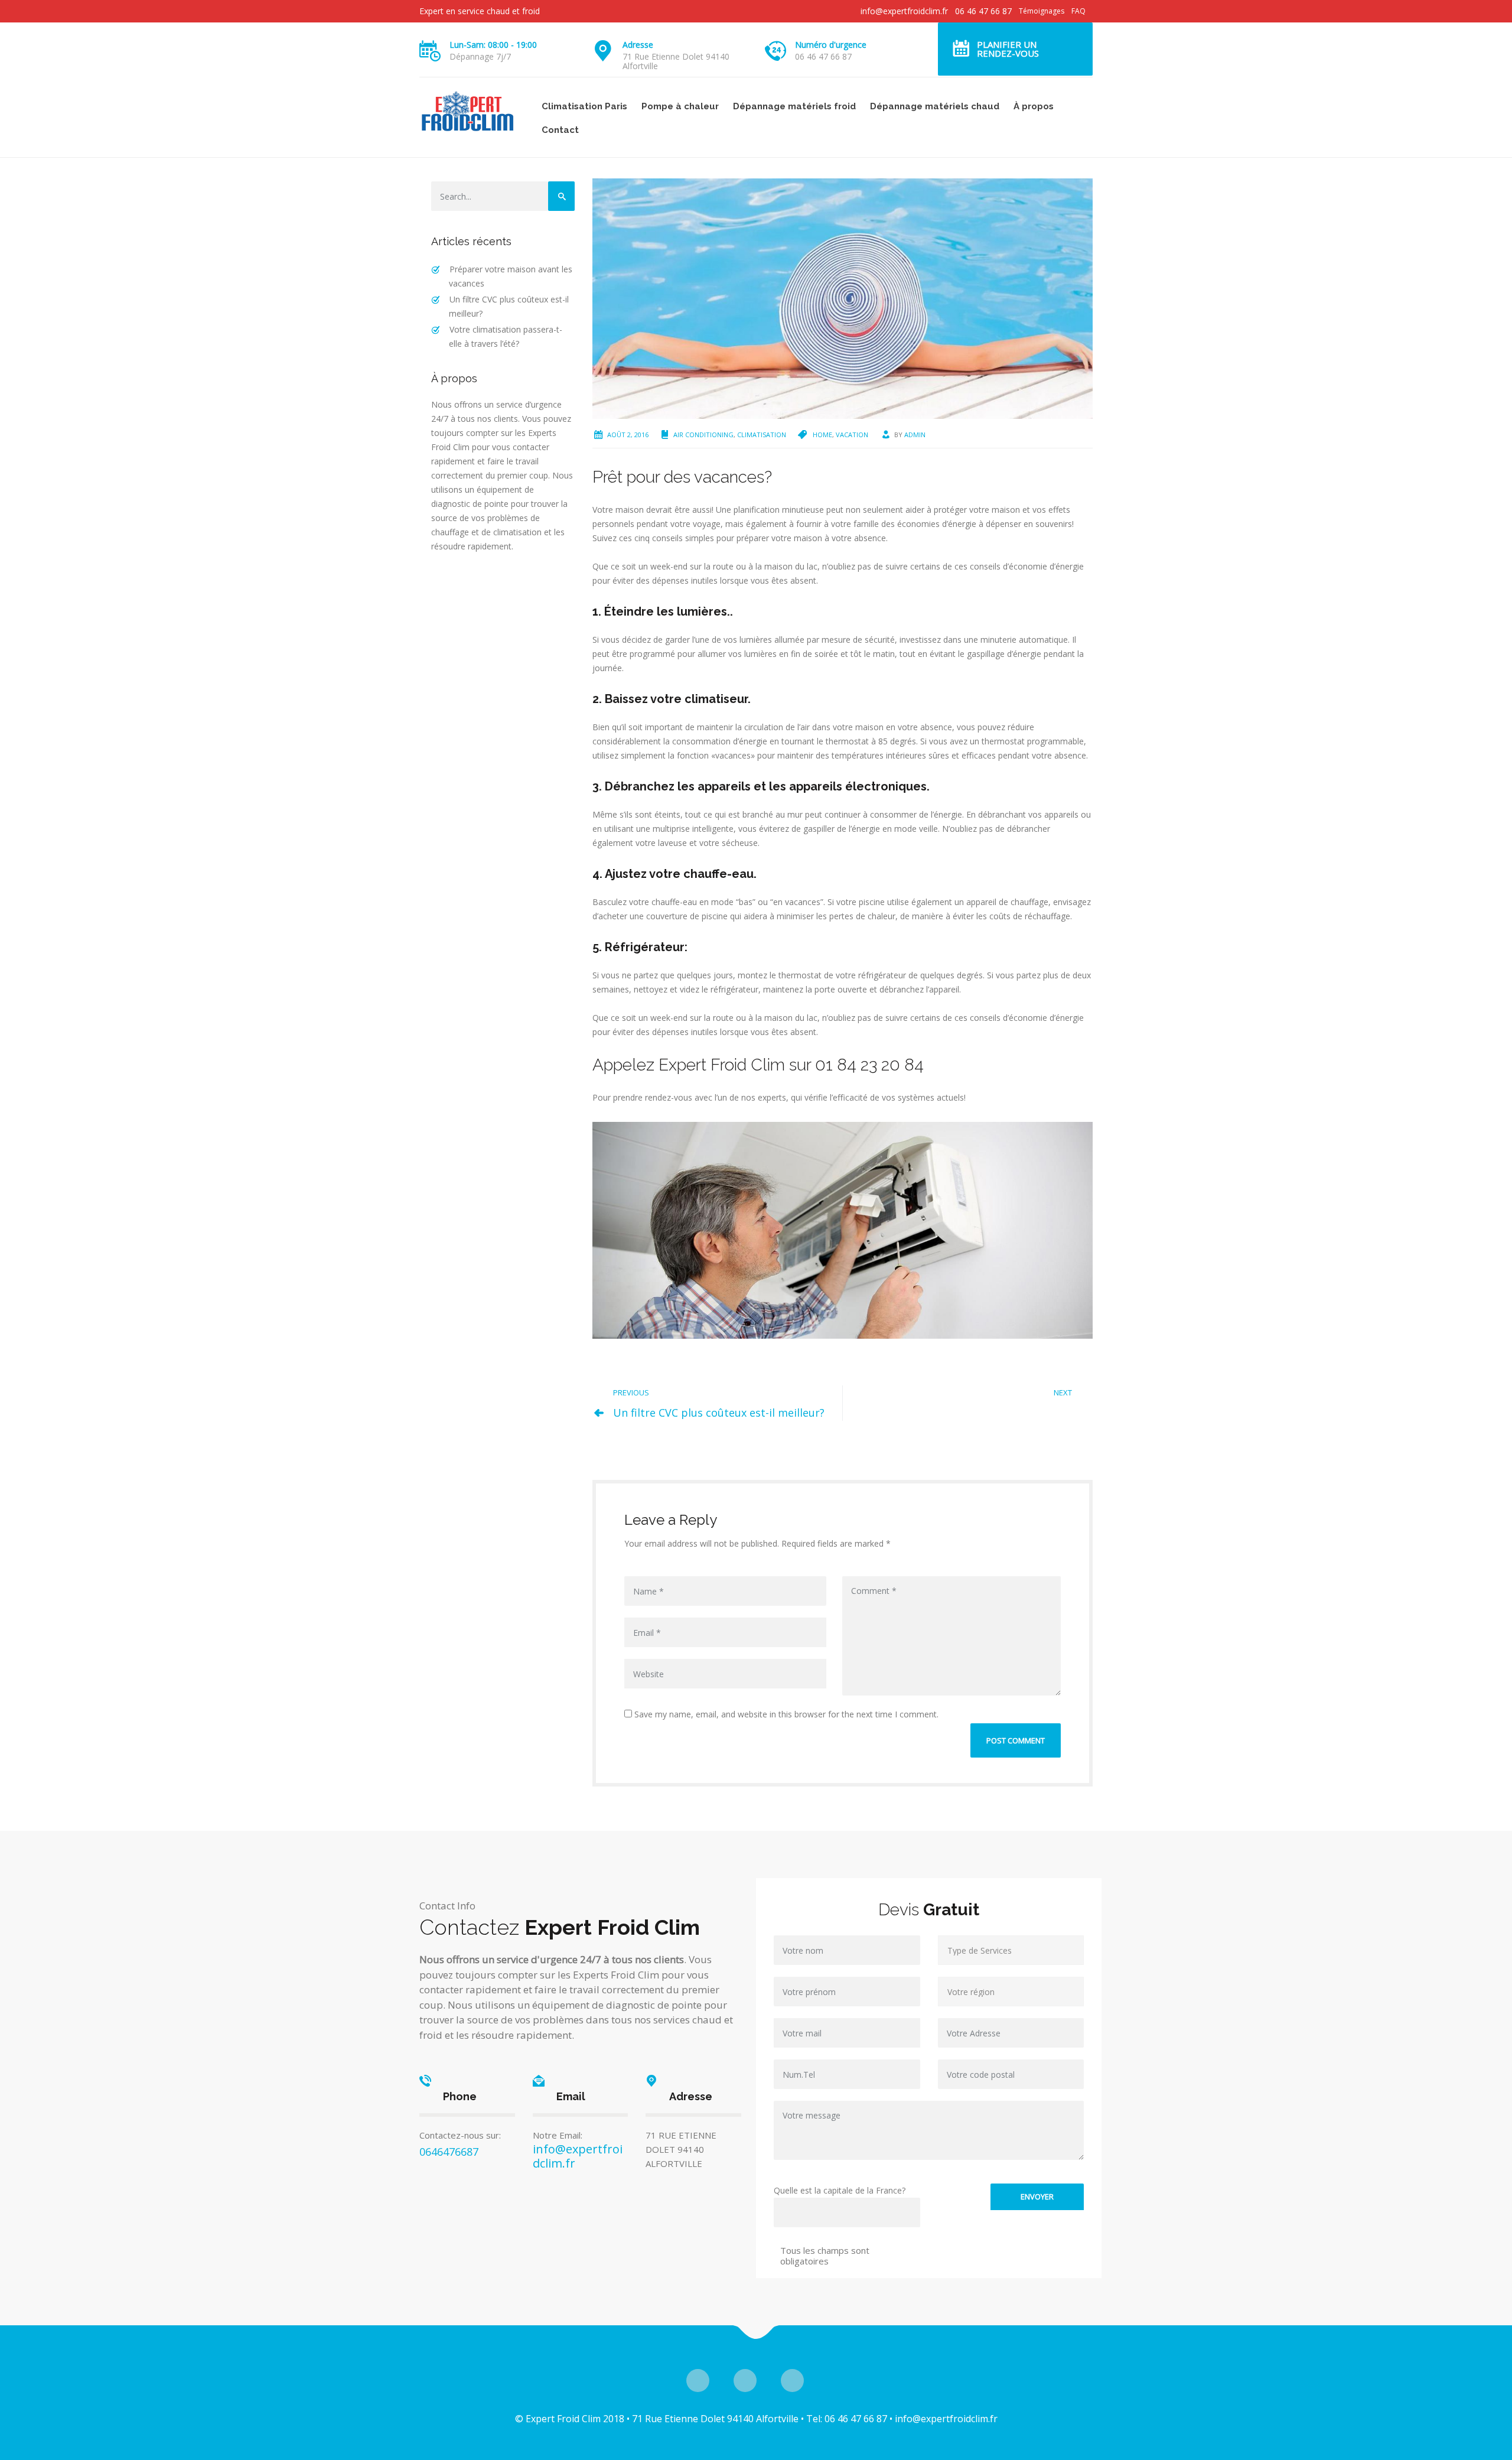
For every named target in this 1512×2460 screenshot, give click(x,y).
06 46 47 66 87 (983, 11)
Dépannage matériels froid (794, 106)
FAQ (1078, 11)
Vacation (852, 435)
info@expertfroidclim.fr (904, 11)
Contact (560, 130)
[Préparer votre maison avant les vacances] (843, 297)
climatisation (762, 435)
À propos (1034, 106)
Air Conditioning (703, 435)
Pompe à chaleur (680, 106)
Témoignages (1042, 11)
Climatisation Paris (584, 106)
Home (822, 435)
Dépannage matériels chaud (935, 106)
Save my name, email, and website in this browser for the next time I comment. (785, 1714)
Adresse (638, 45)
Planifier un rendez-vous (1008, 49)
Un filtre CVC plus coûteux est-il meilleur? (719, 1413)
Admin (915, 435)
